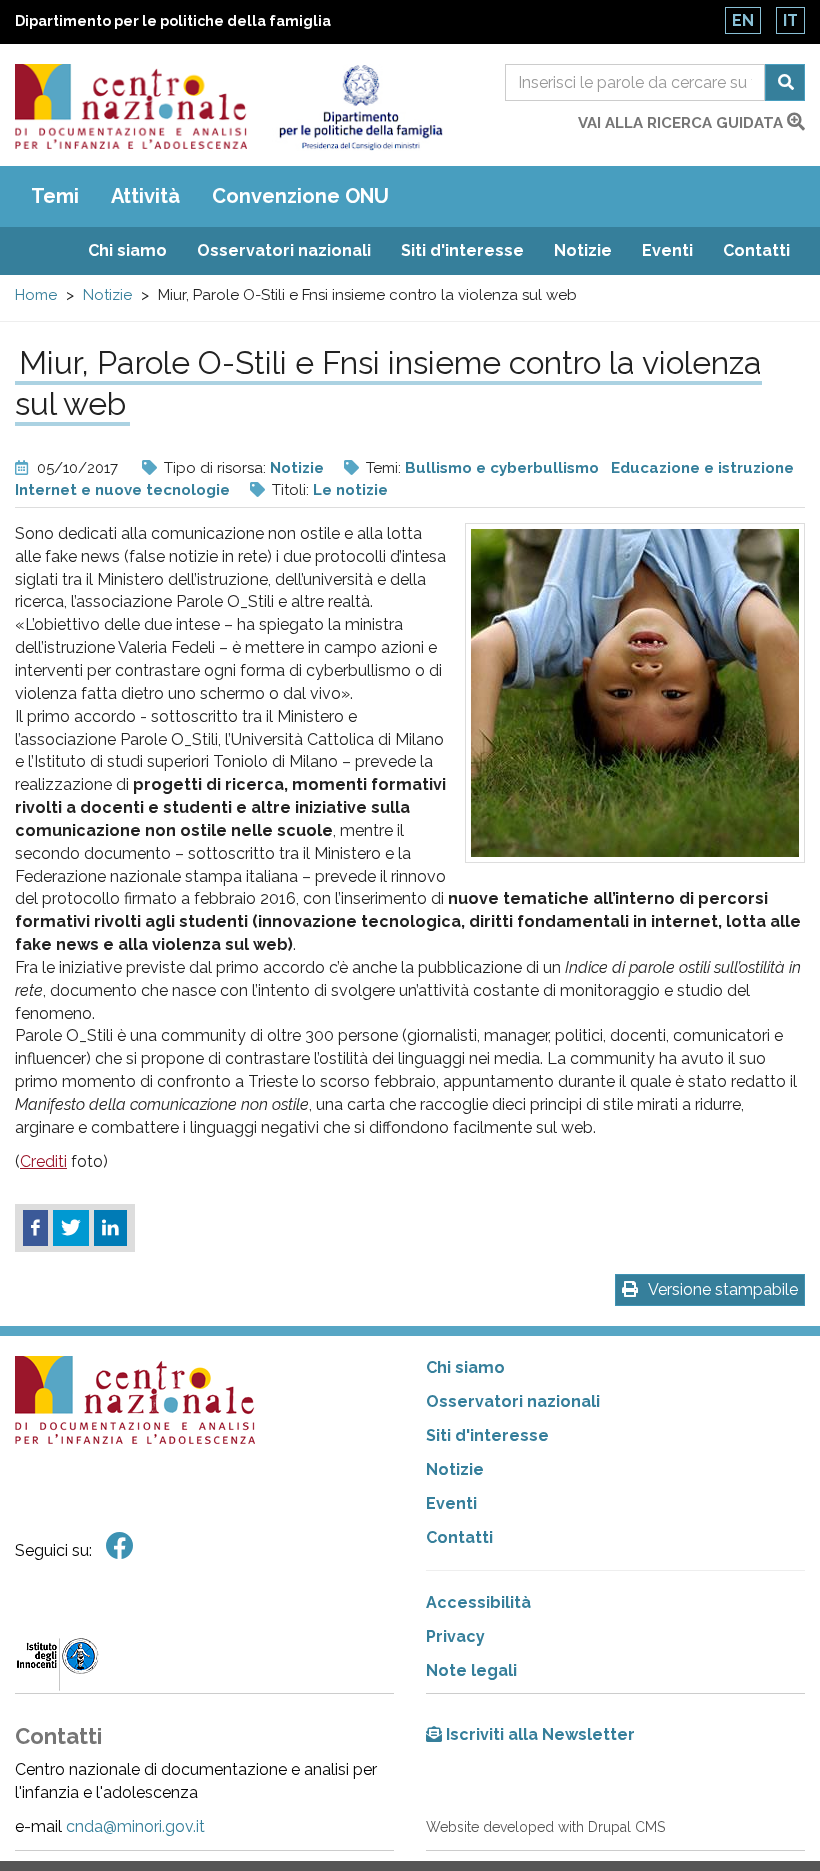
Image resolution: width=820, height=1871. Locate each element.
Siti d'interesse (462, 250)
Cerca (785, 82)
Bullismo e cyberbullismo (502, 468)
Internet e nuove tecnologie (122, 490)
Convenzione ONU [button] (300, 196)
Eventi (667, 250)
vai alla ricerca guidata (682, 123)
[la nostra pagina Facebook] (120, 1546)
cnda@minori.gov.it (135, 1826)
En (743, 20)
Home (36, 295)
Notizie (583, 250)
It (790, 20)
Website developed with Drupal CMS (545, 1827)
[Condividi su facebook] (35, 1228)
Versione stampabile (723, 1289)
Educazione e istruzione (702, 468)
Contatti (756, 250)
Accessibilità (478, 1602)
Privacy (455, 1636)
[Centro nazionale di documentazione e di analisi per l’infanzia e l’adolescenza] (131, 106)
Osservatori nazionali (284, 250)
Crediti (43, 1161)
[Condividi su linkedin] (110, 1228)
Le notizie (350, 490)
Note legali (471, 1670)
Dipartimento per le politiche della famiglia (173, 21)
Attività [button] (145, 196)
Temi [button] (55, 196)
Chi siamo (127, 250)
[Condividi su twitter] (71, 1228)
